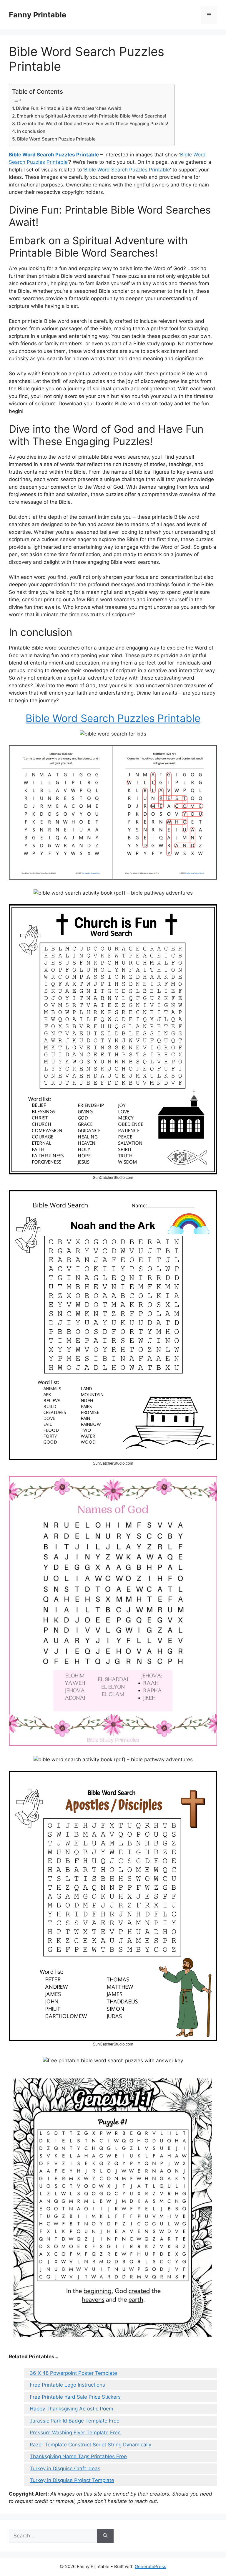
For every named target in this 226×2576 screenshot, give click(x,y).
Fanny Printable (38, 15)
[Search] (105, 2536)
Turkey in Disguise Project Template (72, 2480)
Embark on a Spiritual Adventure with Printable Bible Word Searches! (92, 116)
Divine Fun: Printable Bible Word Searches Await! (69, 108)
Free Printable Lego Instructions (67, 2385)
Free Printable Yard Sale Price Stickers (75, 2397)
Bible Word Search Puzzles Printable (56, 139)
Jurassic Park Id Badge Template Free (75, 2421)
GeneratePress (151, 2566)
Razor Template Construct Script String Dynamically (90, 2445)
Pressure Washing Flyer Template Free (75, 2433)
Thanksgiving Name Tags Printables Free (78, 2456)
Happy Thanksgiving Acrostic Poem (72, 2409)
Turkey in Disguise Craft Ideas (65, 2468)
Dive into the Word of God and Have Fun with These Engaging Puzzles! (93, 124)
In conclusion (31, 131)
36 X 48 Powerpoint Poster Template (73, 2373)
